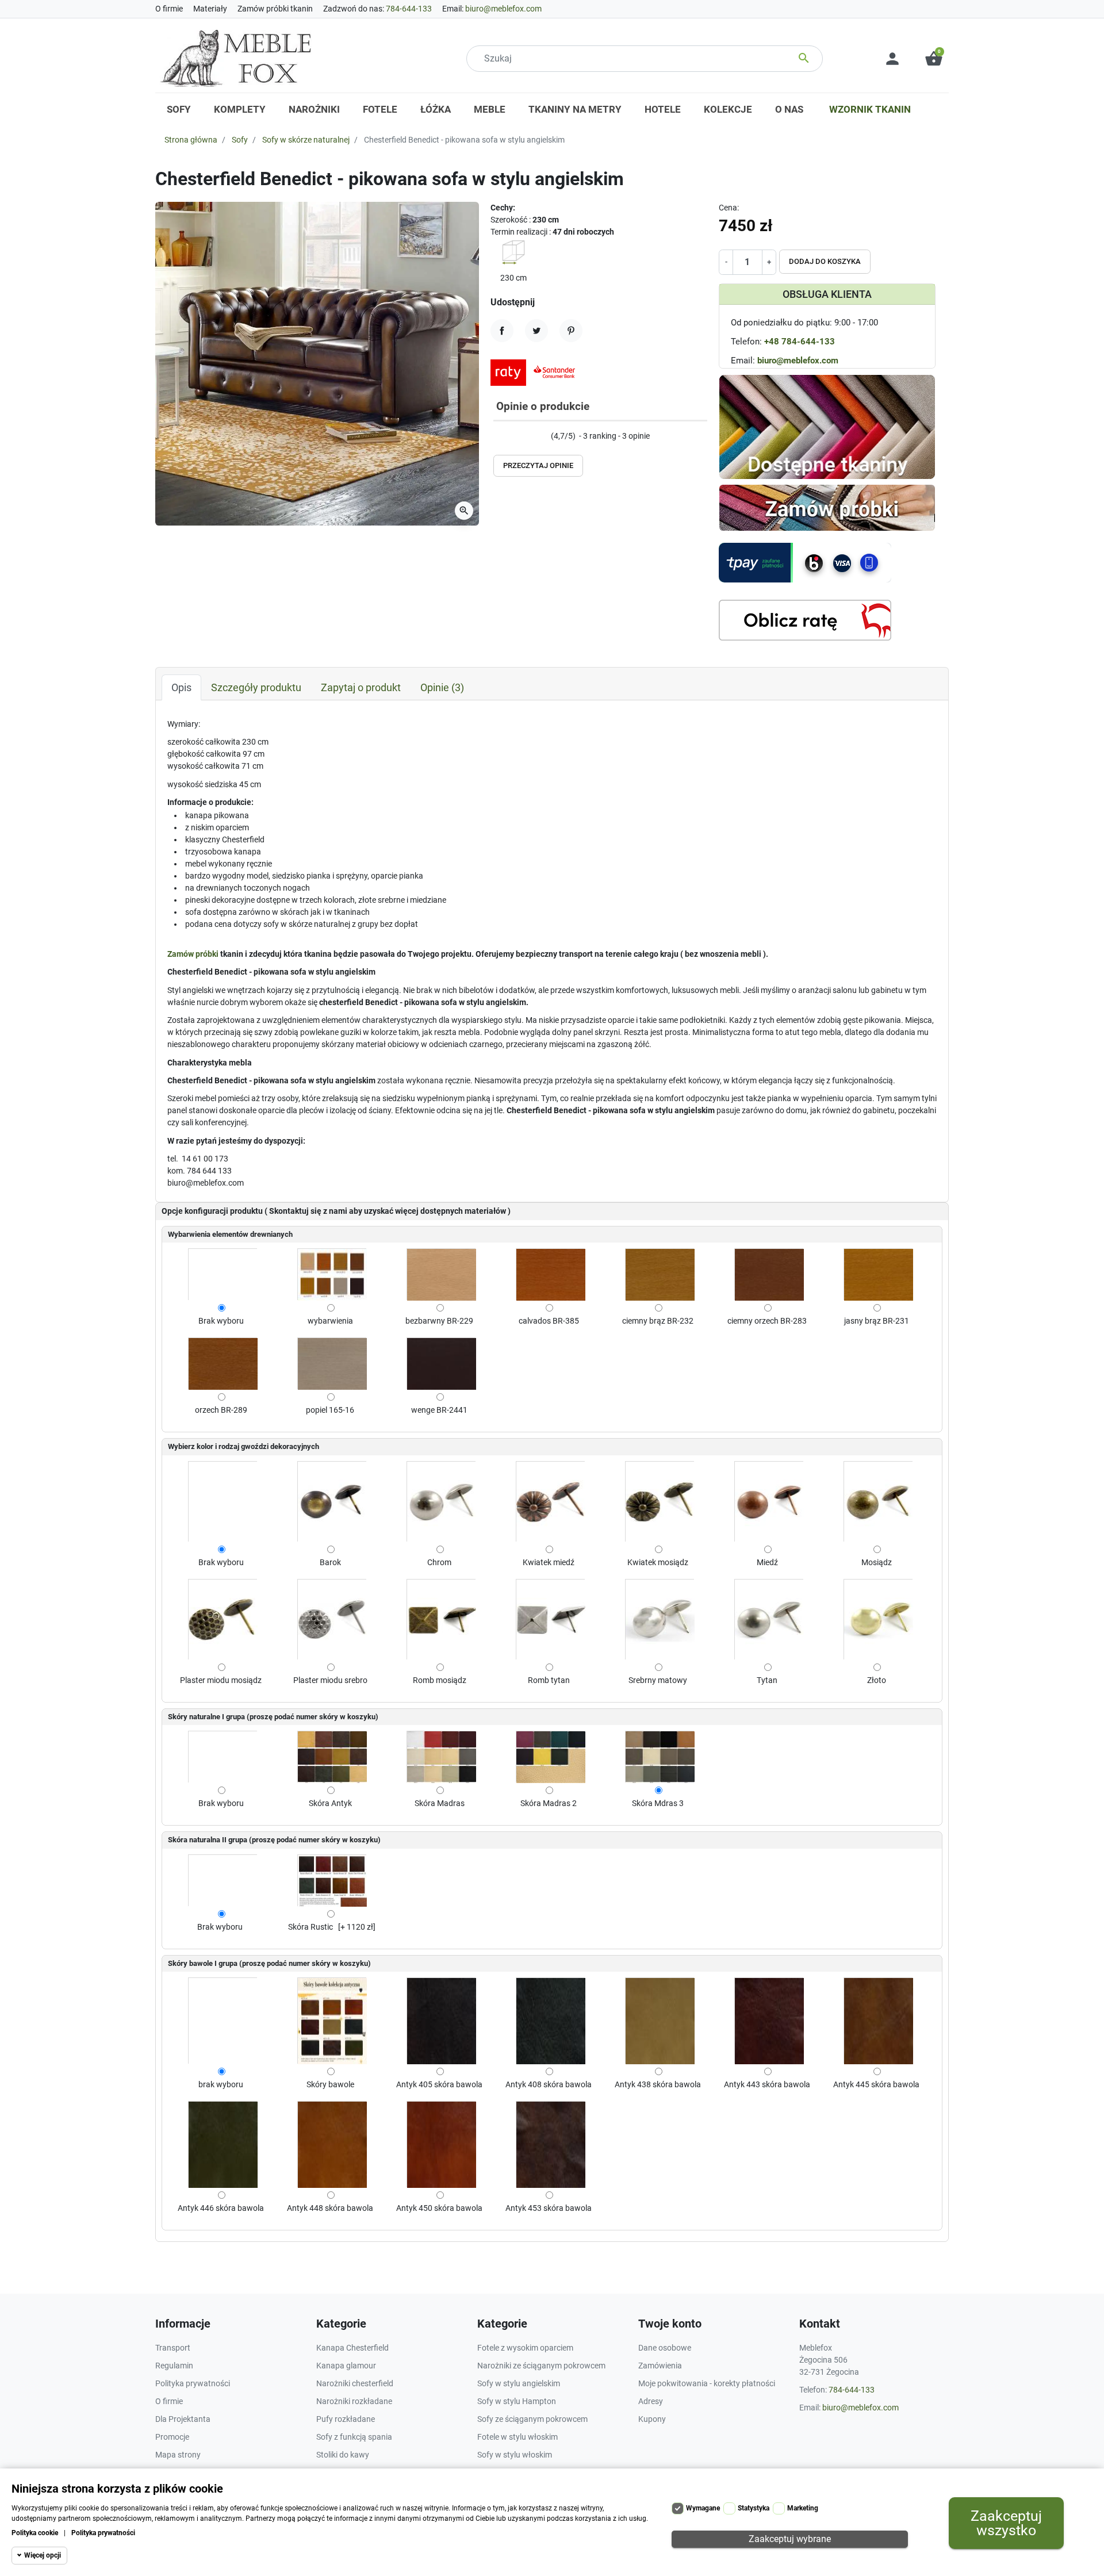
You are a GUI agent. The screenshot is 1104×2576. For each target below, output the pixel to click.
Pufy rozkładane (346, 2419)
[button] (934, 59)
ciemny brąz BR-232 (658, 1321)
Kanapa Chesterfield (352, 2348)
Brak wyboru (221, 1321)
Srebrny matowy (658, 1680)
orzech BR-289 (221, 1410)
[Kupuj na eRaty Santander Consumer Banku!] (536, 372)
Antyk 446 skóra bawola (221, 2208)
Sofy (240, 140)
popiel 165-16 (330, 1410)
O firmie (169, 9)
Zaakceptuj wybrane (790, 2539)
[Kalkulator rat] (805, 620)
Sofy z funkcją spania (354, 2437)
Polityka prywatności (103, 2533)
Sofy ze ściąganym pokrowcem (532, 2419)
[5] (517, 437)
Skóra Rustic (310, 1927)
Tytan (767, 1680)
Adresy (651, 2401)
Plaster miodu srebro (330, 1680)
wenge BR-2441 (439, 1410)
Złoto (877, 1680)
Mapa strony (178, 2455)
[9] (540, 437)
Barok (330, 1562)
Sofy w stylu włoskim (515, 2455)
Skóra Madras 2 (549, 1803)
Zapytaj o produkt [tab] (361, 687)
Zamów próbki (193, 954)
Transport (173, 2348)
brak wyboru (221, 2084)
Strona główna (191, 140)
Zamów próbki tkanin (275, 9)
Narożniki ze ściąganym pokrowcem (541, 2366)
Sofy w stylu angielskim (519, 2383)
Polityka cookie (35, 2533)
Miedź (767, 1562)
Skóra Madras (440, 1803)
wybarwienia (330, 1321)
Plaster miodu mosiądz (221, 1680)
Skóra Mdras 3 (658, 1803)
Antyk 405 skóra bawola (439, 2084)
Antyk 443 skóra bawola (767, 2084)
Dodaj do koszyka (825, 261)
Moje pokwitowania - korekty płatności (707, 2383)
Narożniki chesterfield (355, 2383)
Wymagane (703, 2508)
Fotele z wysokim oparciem (525, 2348)
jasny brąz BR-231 (877, 1321)
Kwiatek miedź (549, 1562)
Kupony (652, 2419)
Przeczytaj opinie (538, 465)
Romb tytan (549, 1680)
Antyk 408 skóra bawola (549, 2084)
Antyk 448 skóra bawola (330, 2208)
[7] (529, 437)
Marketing (803, 2508)
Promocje (172, 2437)
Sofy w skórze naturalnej (306, 140)
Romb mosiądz (440, 1680)
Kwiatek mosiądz (658, 1562)
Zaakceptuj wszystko (1006, 2523)
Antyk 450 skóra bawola (439, 2208)
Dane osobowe (665, 2348)
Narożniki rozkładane (354, 2401)
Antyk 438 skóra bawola (658, 2084)
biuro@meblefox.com (503, 9)
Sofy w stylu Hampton (517, 2401)
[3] (506, 437)
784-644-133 (409, 9)
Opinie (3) (442, 687)
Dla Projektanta (183, 2419)
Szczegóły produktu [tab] (256, 687)
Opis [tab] (181, 687)
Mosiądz (877, 1562)
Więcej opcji (43, 2555)
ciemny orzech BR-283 (767, 1321)
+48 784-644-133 (800, 342)
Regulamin (174, 2366)
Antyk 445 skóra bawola (876, 2084)
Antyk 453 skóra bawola (549, 2208)
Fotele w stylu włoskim (517, 2437)
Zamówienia (660, 2366)
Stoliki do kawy (343, 2455)
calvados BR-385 (549, 1321)
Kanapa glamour (346, 2366)
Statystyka (754, 2508)
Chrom (439, 1562)
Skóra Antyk (330, 1803)
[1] (494, 437)
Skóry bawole (330, 2084)
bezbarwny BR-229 (439, 1321)
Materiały (210, 9)
